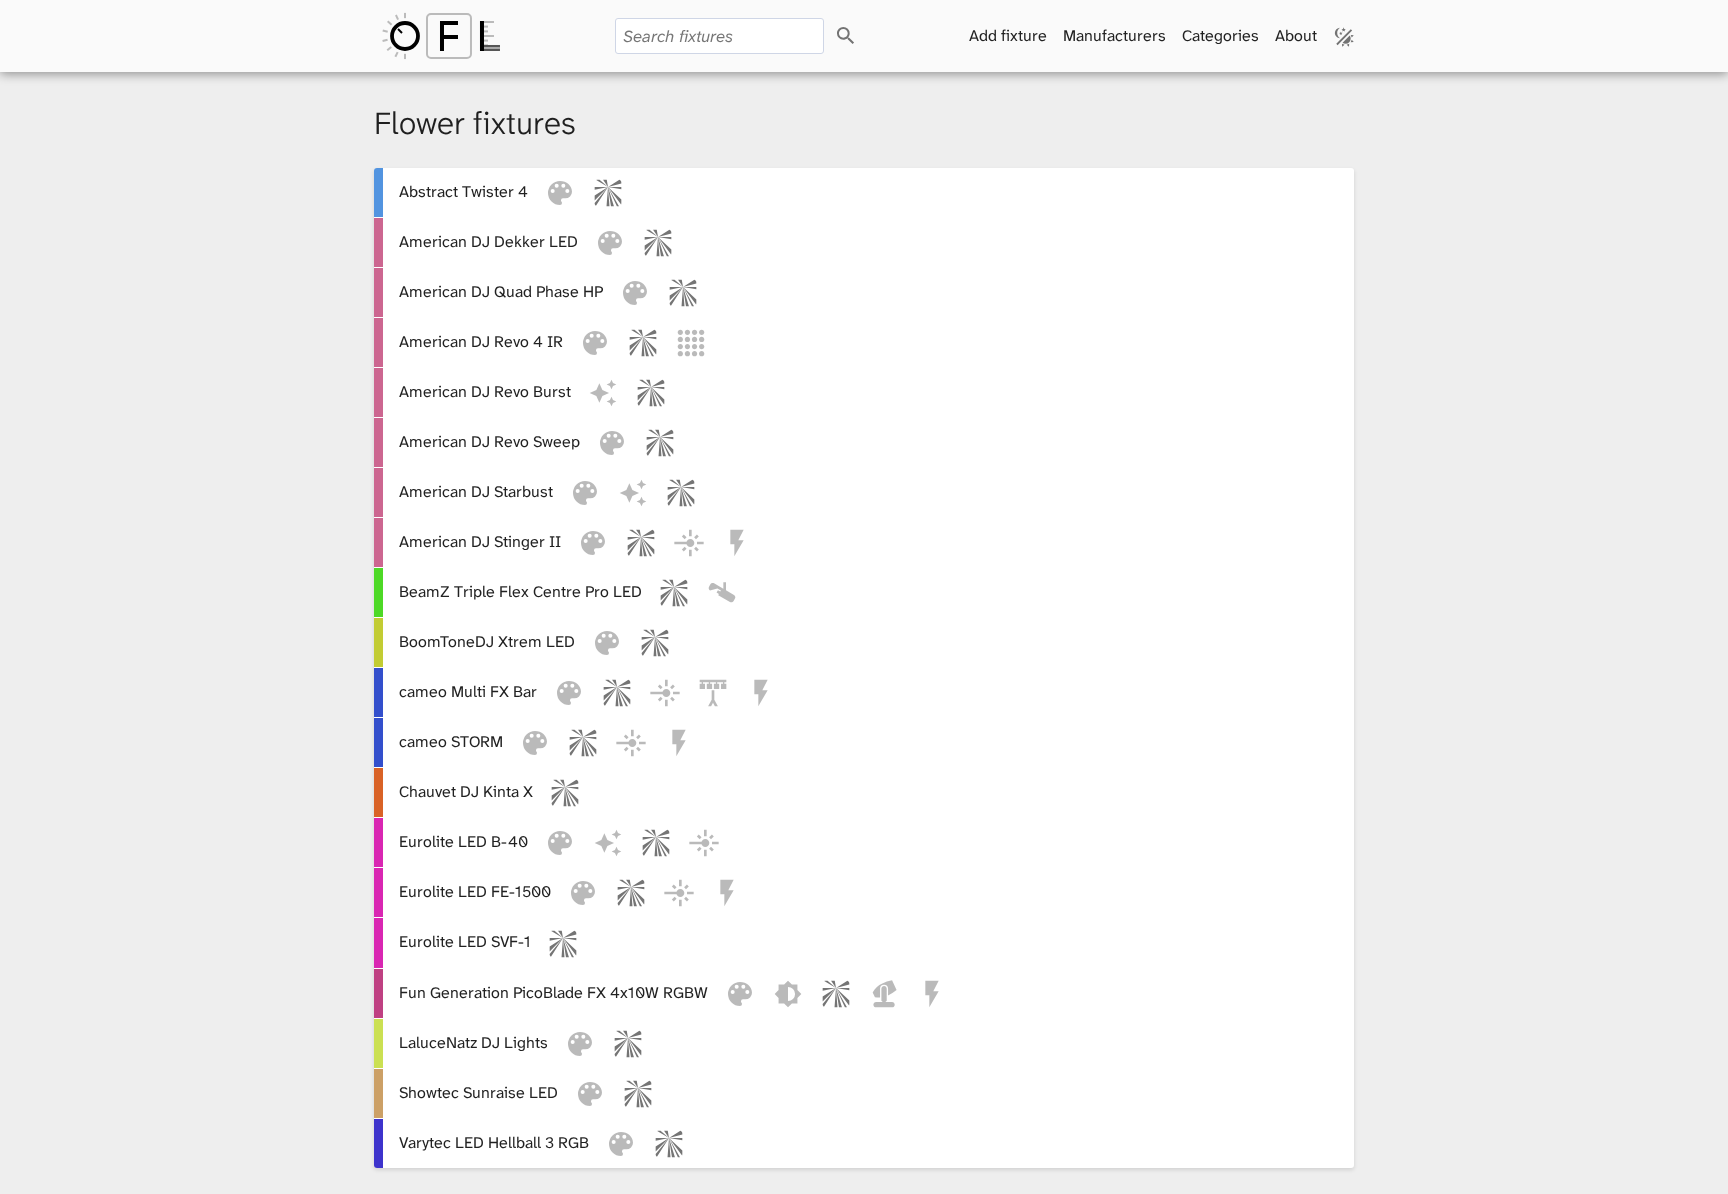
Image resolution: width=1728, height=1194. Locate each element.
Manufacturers (1114, 35)
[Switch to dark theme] (1344, 36)
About (1296, 35)
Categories (1220, 35)
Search (863, 36)
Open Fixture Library (441, 36)
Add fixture (1008, 35)
